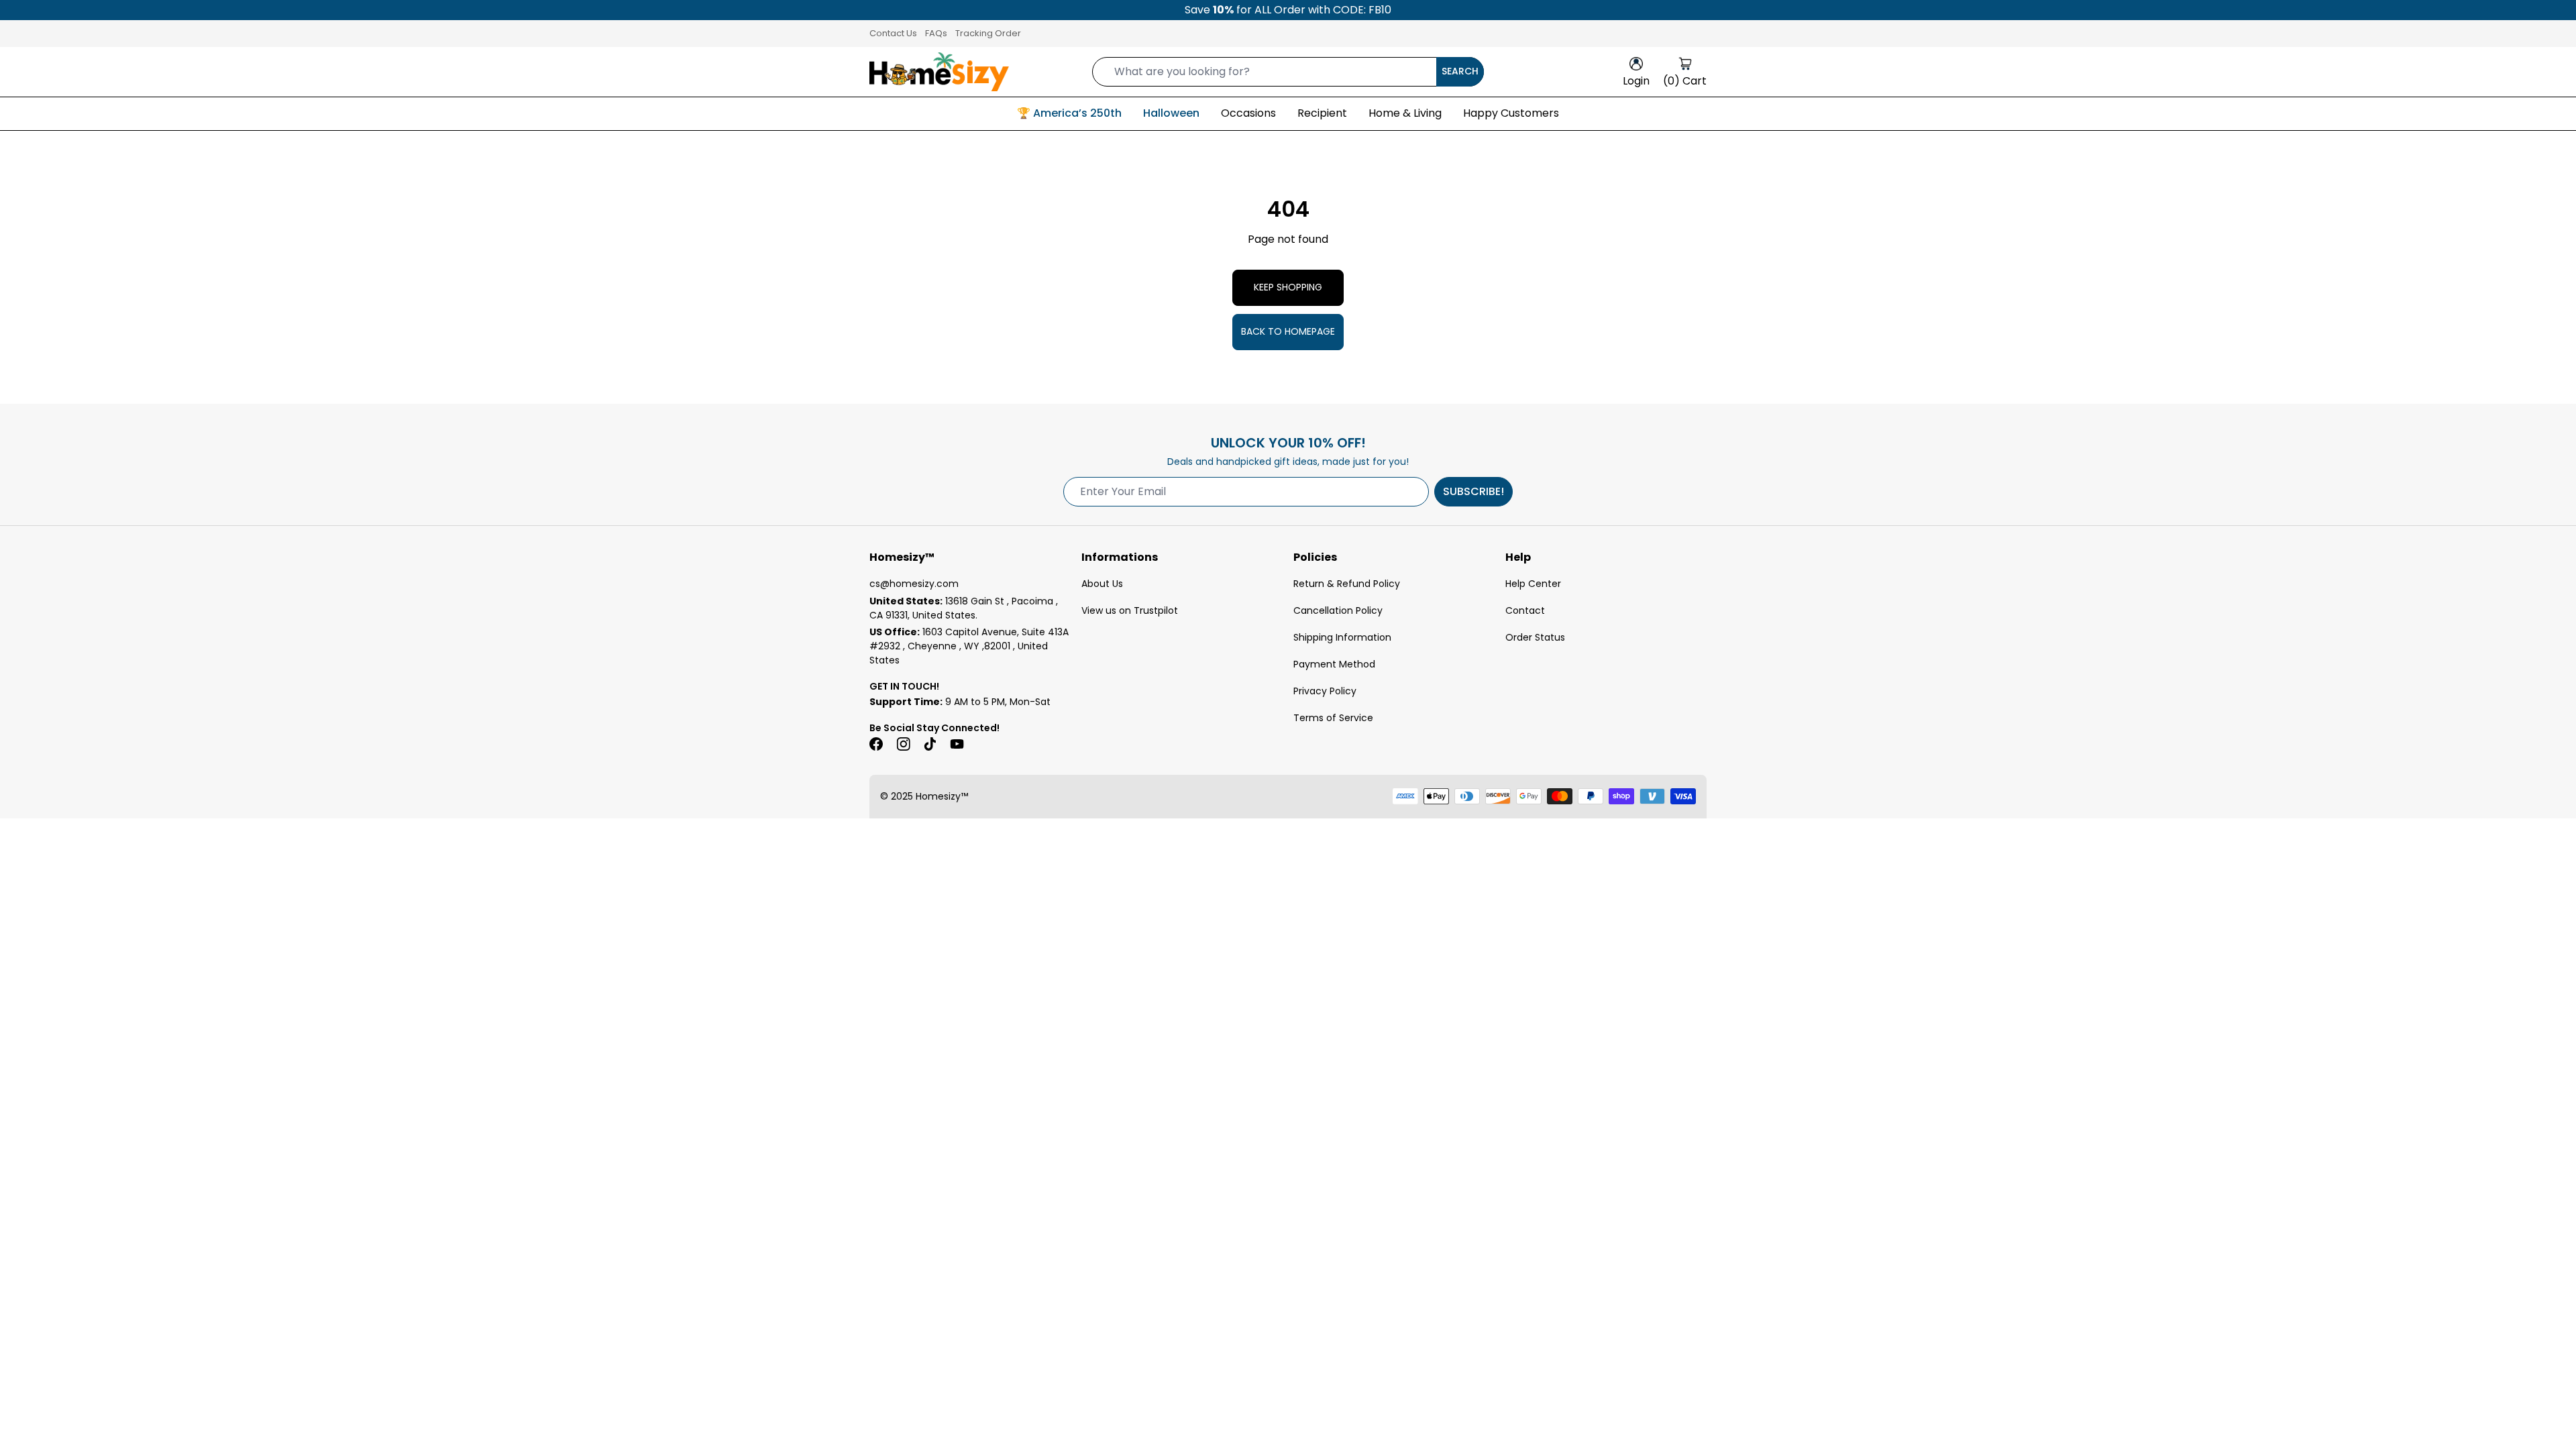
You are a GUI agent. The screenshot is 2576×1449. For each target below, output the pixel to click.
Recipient (1322, 113)
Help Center (1533, 584)
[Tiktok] (930, 744)
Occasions (1248, 113)
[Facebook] (876, 744)
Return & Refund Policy (1347, 584)
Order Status (1535, 637)
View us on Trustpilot (1130, 610)
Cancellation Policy (1338, 610)
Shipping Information (1342, 637)
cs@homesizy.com (914, 584)
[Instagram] (903, 744)
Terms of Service (1333, 718)
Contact (1525, 610)
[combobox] (1288, 72)
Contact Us (893, 33)
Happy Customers (1511, 113)
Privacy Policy (1325, 691)
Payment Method (1334, 664)
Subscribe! (1473, 491)
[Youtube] (957, 744)
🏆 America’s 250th (1069, 113)
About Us (1102, 584)
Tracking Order (988, 33)
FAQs (936, 33)
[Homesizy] (939, 72)
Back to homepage (1288, 331)
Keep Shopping (1288, 287)
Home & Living (1405, 113)
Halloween (1171, 113)
